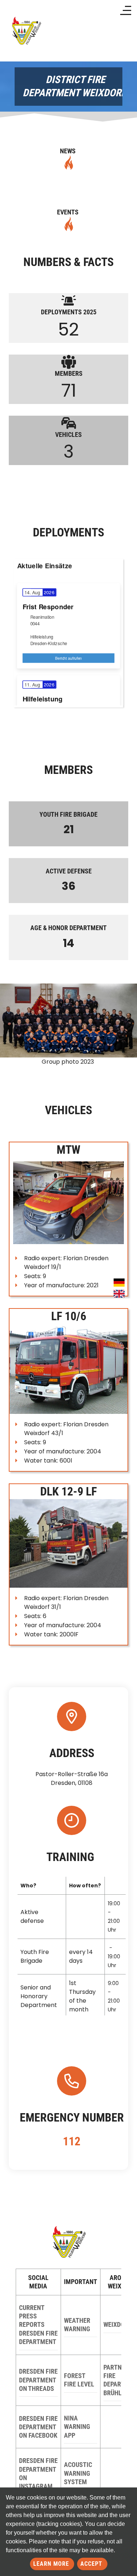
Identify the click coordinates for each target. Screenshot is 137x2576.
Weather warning (77, 2325)
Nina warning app (77, 2427)
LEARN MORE (52, 2564)
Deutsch (119, 1283)
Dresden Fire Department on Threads (38, 2380)
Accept (92, 2564)
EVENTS (68, 212)
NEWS (68, 151)
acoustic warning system (78, 2473)
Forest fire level (79, 2380)
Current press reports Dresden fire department (38, 2325)
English (119, 1294)
